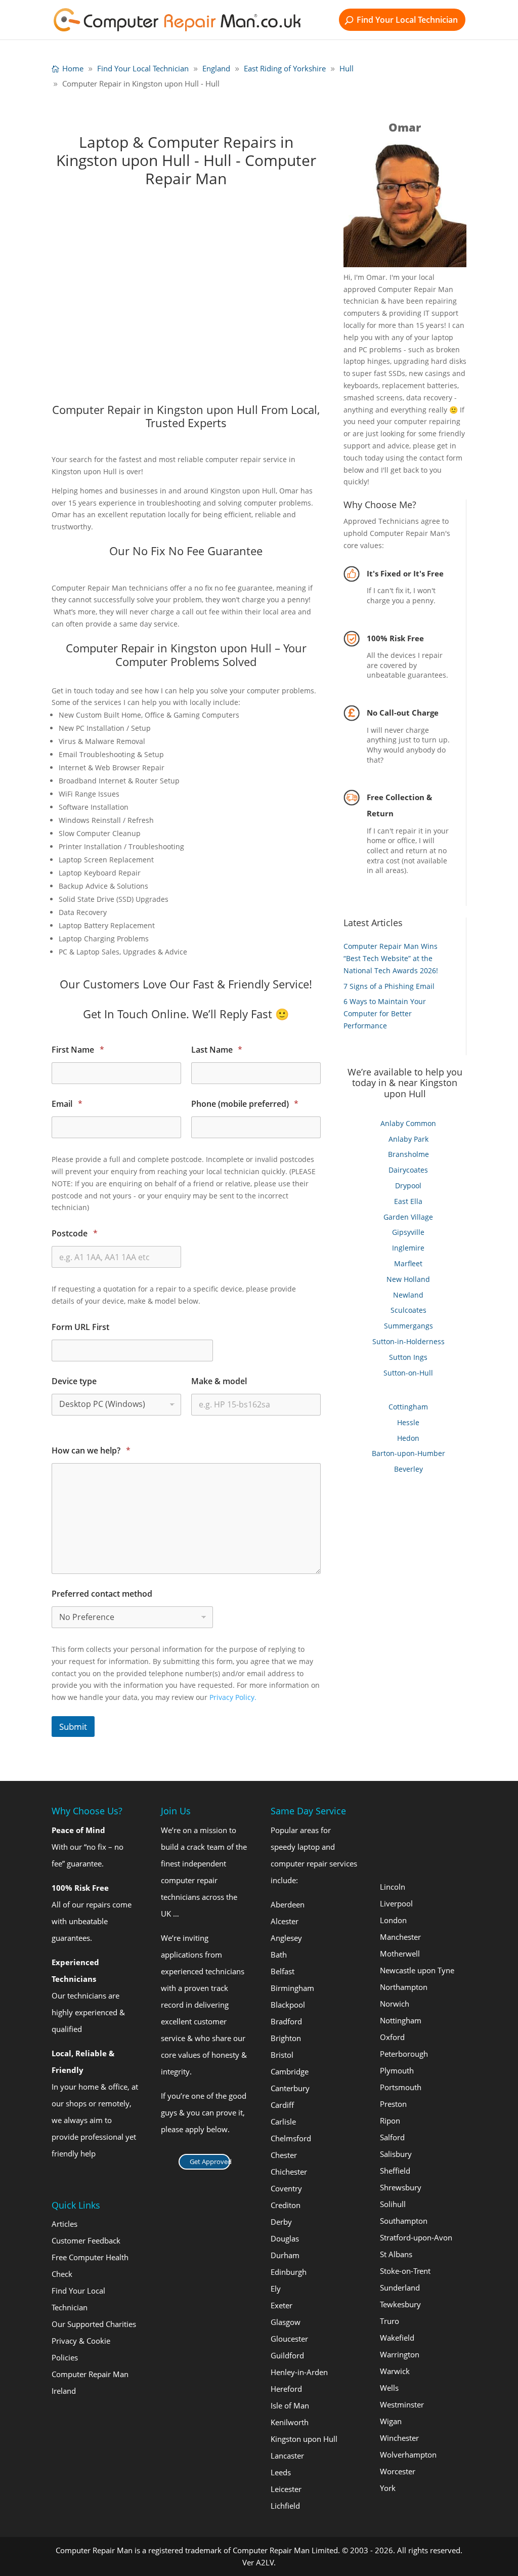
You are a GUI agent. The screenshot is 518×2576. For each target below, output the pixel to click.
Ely (276, 2288)
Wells (389, 2388)
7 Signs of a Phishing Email (389, 986)
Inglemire (408, 1248)
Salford (392, 2137)
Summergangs (408, 1326)
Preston (393, 2104)
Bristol (282, 2054)
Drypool (408, 1186)
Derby (281, 2221)
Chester (284, 2154)
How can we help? (91, 1451)
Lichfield (285, 2505)
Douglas (285, 2238)
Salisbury (396, 2154)
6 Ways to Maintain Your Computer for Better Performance (385, 1013)
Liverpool (396, 1903)
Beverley (408, 1469)
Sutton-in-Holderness (408, 1341)
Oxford (392, 2037)
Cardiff (282, 2104)
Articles (64, 2224)
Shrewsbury (401, 2187)
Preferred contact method (102, 1594)
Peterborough (404, 2054)
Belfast (283, 1971)
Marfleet (408, 1263)
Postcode (74, 1234)
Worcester (398, 2471)
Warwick (395, 2371)
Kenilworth (290, 2422)
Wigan (391, 2421)
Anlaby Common (408, 1123)
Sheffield (395, 2171)
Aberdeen (288, 1904)
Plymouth (397, 2070)
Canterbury (290, 2088)
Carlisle (283, 2121)
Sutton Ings (408, 1357)
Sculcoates (408, 1310)
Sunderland (400, 2288)
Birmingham (292, 1987)
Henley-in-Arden (299, 2372)
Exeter (282, 2305)
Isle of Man (290, 2405)
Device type (74, 1381)
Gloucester (289, 2338)
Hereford (286, 2388)
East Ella (408, 1201)
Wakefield (397, 2338)
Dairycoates (408, 1170)
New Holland (408, 1279)
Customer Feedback (86, 2240)
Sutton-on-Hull (408, 1373)
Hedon (408, 1438)
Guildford (287, 2355)
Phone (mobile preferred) (245, 1104)
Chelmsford (291, 2138)
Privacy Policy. (233, 1697)
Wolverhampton (408, 2455)
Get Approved (210, 2161)
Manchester (400, 1937)
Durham (285, 2255)
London (393, 1920)
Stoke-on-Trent (405, 2271)
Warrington (400, 2354)
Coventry (286, 2188)
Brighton (286, 2038)
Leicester (286, 2488)
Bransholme (408, 1154)
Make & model (219, 1381)
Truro (390, 2321)
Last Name (217, 1050)
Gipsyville (408, 1232)
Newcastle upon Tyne (417, 1970)
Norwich (395, 2004)
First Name (78, 1050)
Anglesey (286, 1937)
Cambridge (290, 2071)
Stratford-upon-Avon (416, 2237)
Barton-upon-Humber (408, 1453)
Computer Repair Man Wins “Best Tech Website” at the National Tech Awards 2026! (391, 958)
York (388, 2488)
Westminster (402, 2404)
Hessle (408, 1422)
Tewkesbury (400, 2304)
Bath (279, 1954)
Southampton (404, 2221)
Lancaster (287, 2455)
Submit (73, 1727)
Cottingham (408, 1407)
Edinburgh (289, 2271)
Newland (408, 1295)
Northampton (404, 1987)
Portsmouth (401, 2087)
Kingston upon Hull (304, 2438)
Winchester (399, 2438)
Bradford (286, 2021)
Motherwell (400, 1954)
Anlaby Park (408, 1139)
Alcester (285, 1921)
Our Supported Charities (94, 2324)
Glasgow (286, 2321)
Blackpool (288, 2004)
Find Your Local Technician (407, 20)
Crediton (286, 2205)
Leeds (281, 2472)
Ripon (390, 2121)
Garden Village (408, 1217)
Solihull (393, 2204)
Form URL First (80, 1327)
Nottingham (401, 2020)
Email (67, 1104)
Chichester (289, 2171)
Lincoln (393, 1887)
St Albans (396, 2254)
